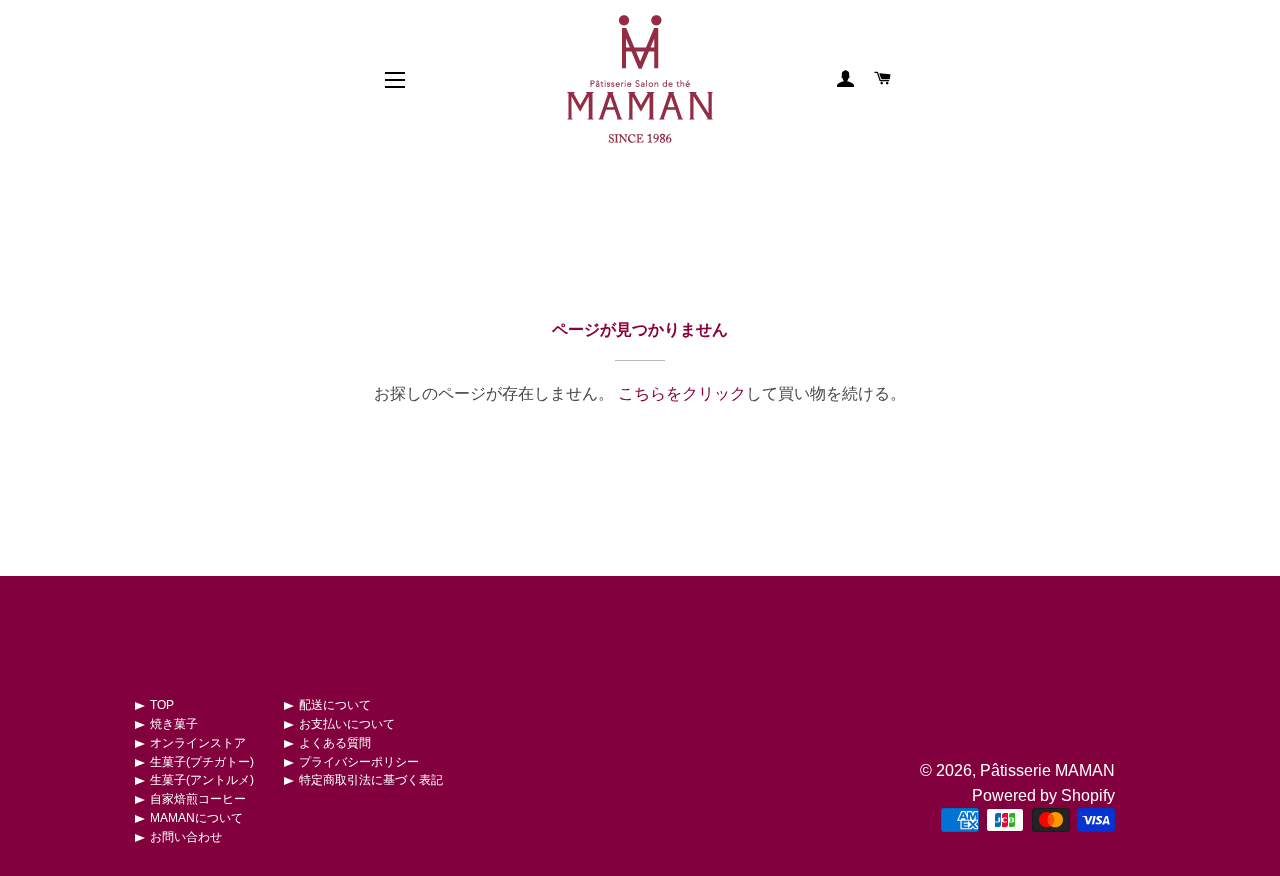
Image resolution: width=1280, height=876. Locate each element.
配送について (335, 705)
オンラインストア (198, 743)
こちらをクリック (682, 393)
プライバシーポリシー (359, 762)
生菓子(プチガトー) (202, 762)
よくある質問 (335, 743)
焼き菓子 (174, 724)
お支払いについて (347, 724)
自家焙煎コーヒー (198, 799)
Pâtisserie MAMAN (1047, 770)
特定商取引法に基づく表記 (371, 780)
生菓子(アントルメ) (202, 780)
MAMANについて (196, 818)
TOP (162, 705)
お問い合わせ (186, 837)
